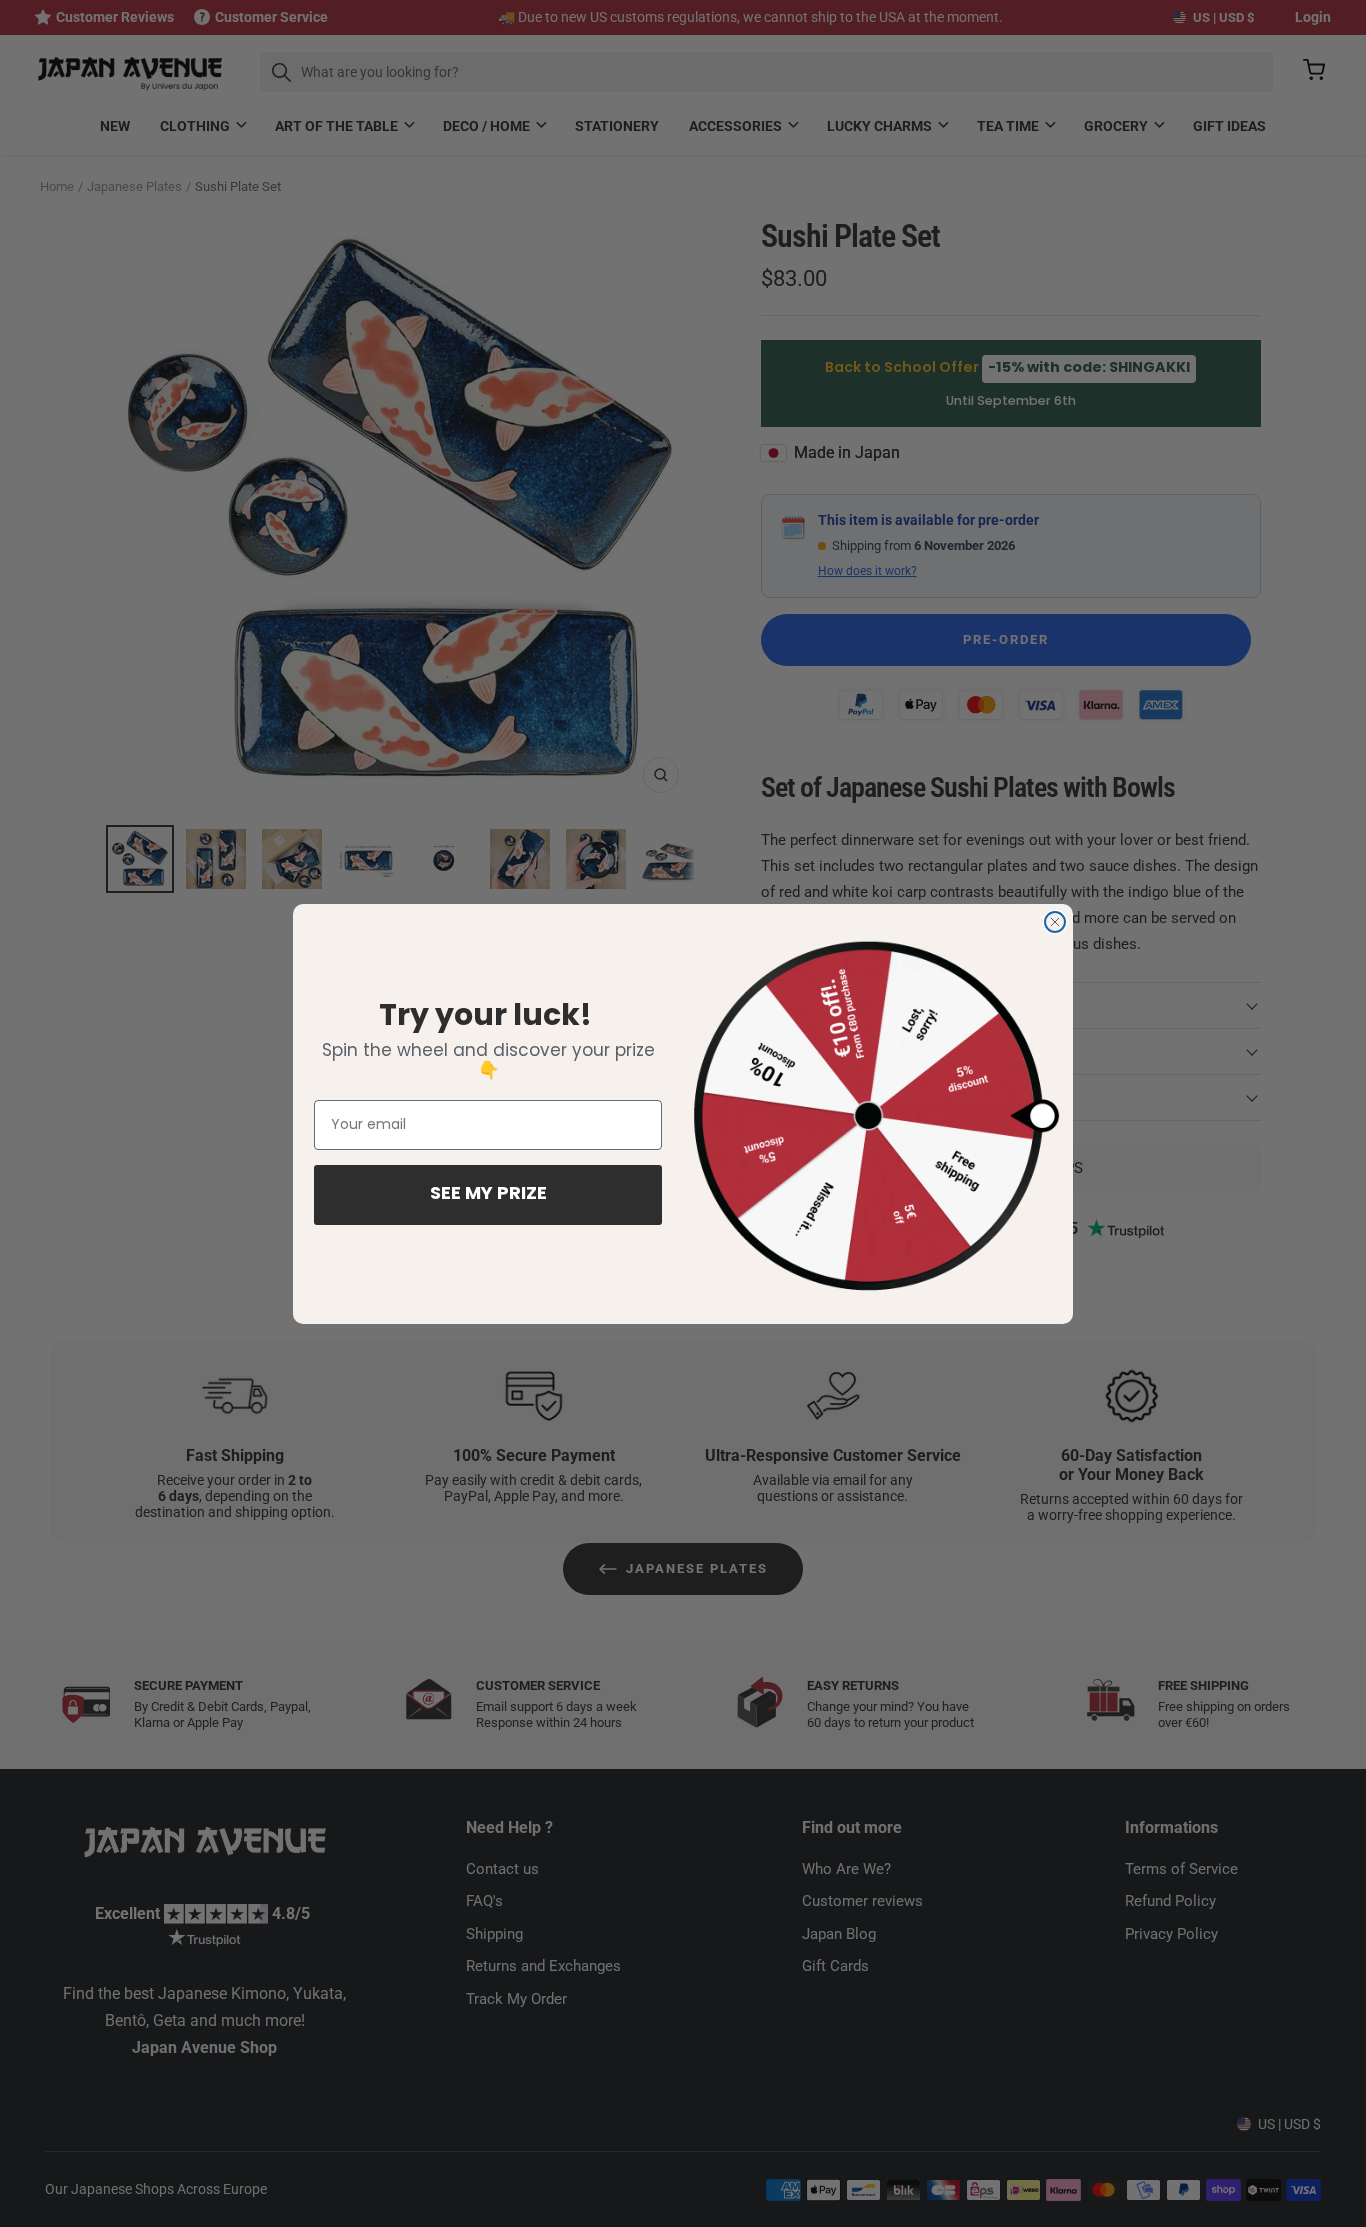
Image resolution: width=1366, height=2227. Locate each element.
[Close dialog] (1055, 922)
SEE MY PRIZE (488, 1195)
